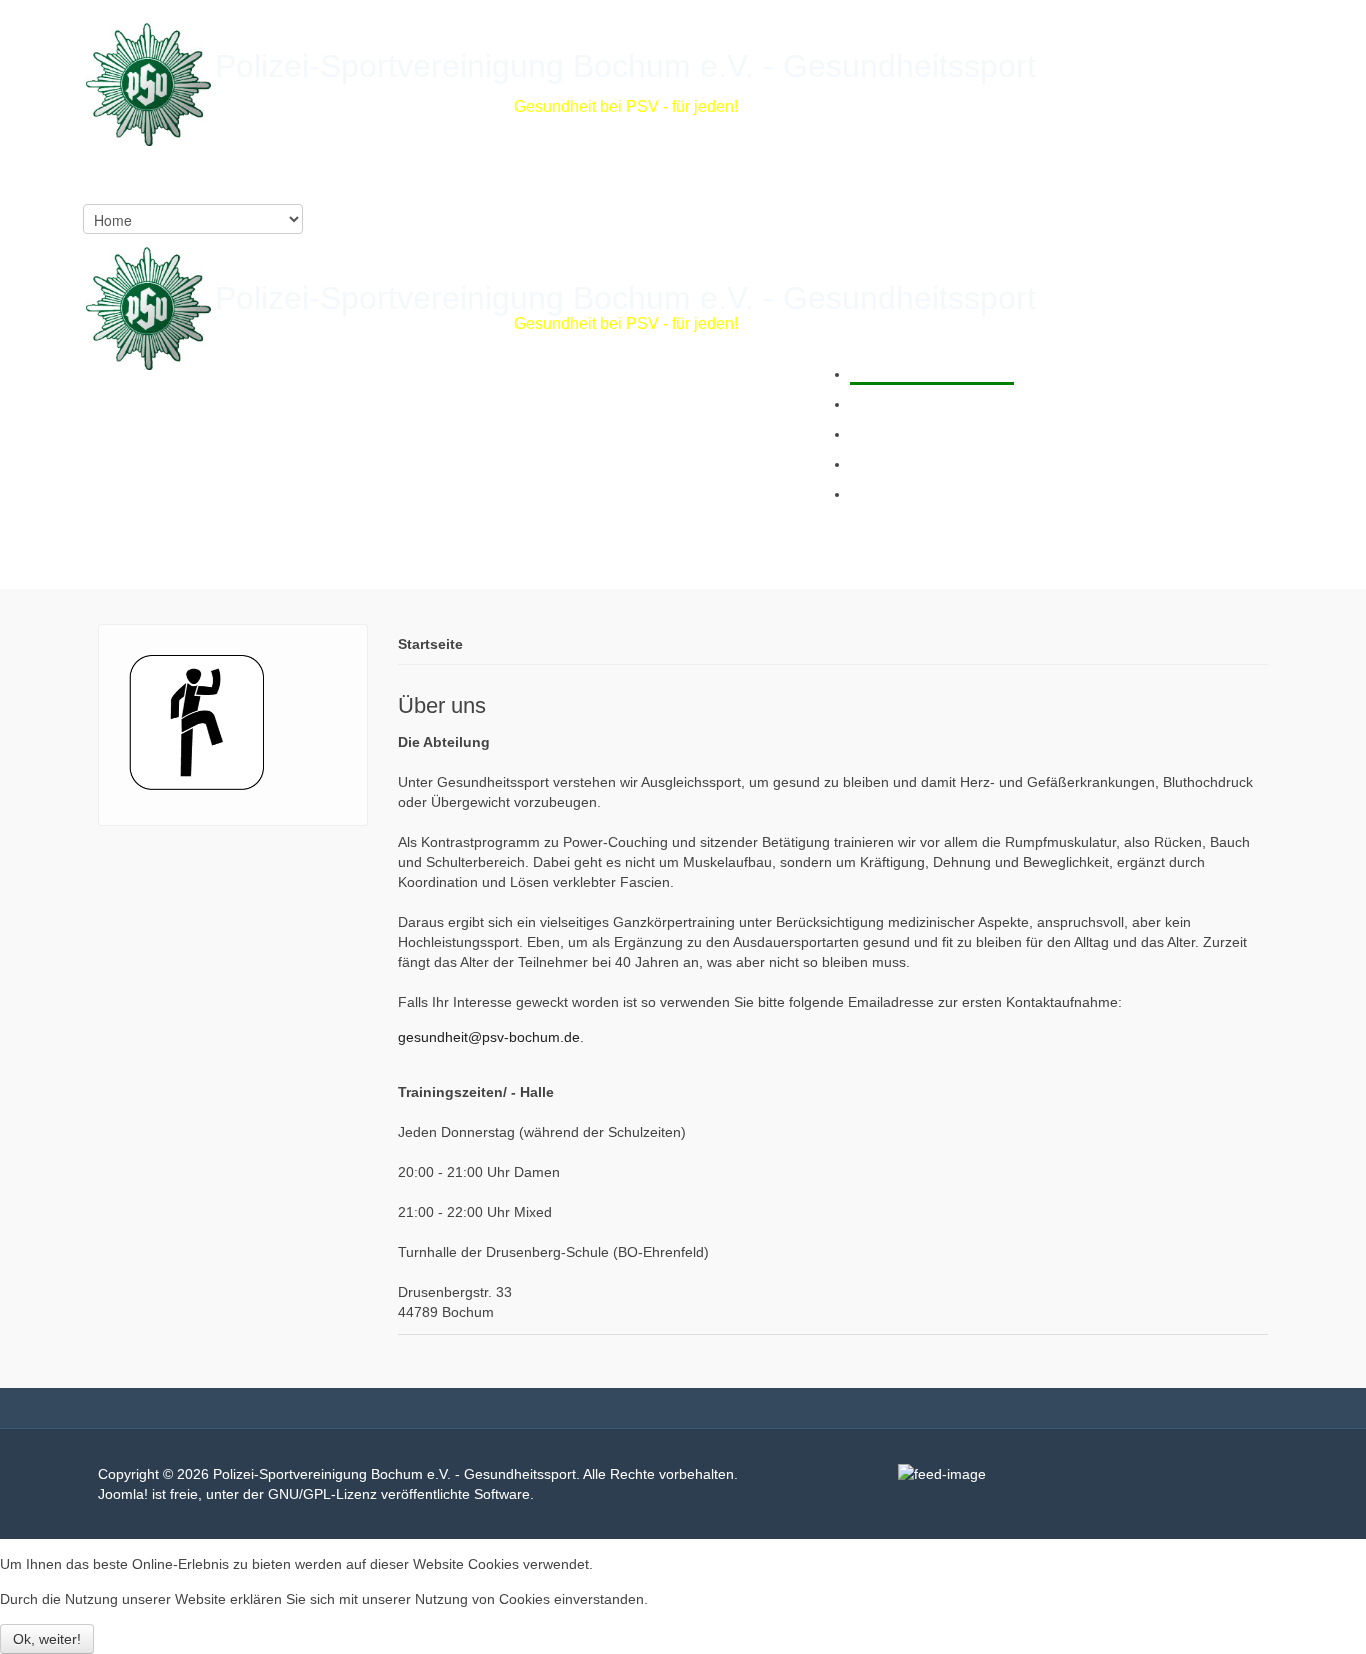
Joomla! (123, 1494)
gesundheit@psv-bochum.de (489, 1037)
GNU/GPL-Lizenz (322, 1494)
